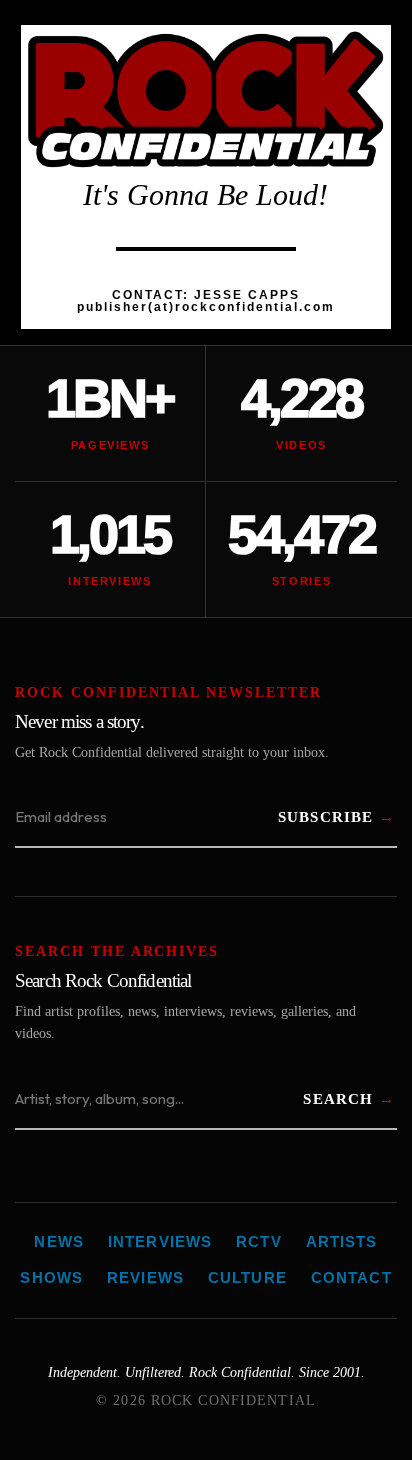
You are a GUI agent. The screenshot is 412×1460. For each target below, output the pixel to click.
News (59, 1241)
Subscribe (326, 817)
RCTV (259, 1241)
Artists (342, 1241)
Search (338, 1099)
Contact (351, 1277)
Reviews (145, 1277)
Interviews (160, 1241)
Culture (247, 1277)
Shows (51, 1277)
